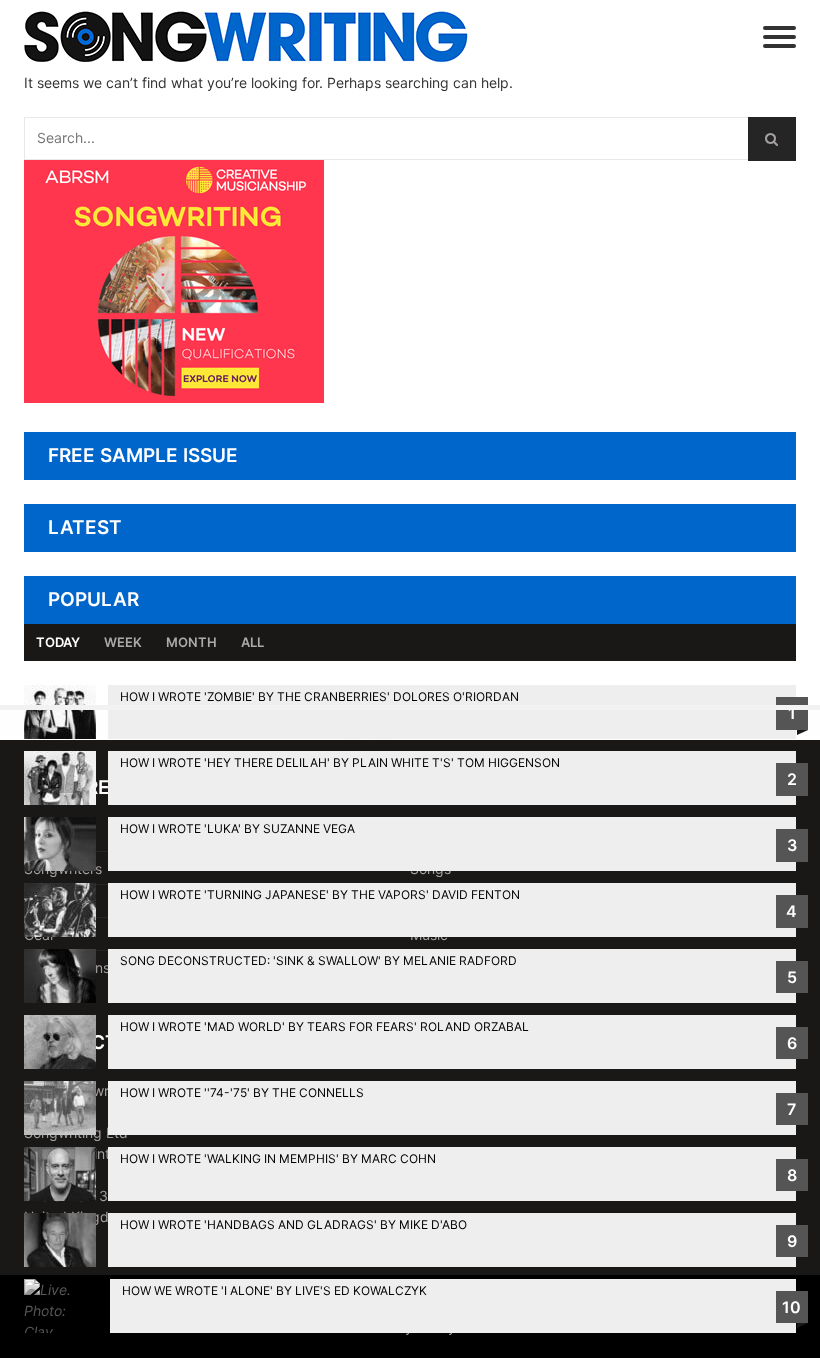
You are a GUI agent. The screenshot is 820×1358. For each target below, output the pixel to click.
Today (58, 642)
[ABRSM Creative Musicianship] (174, 397)
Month (191, 642)
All (252, 642)
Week (123, 642)
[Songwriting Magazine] (275, 36)
